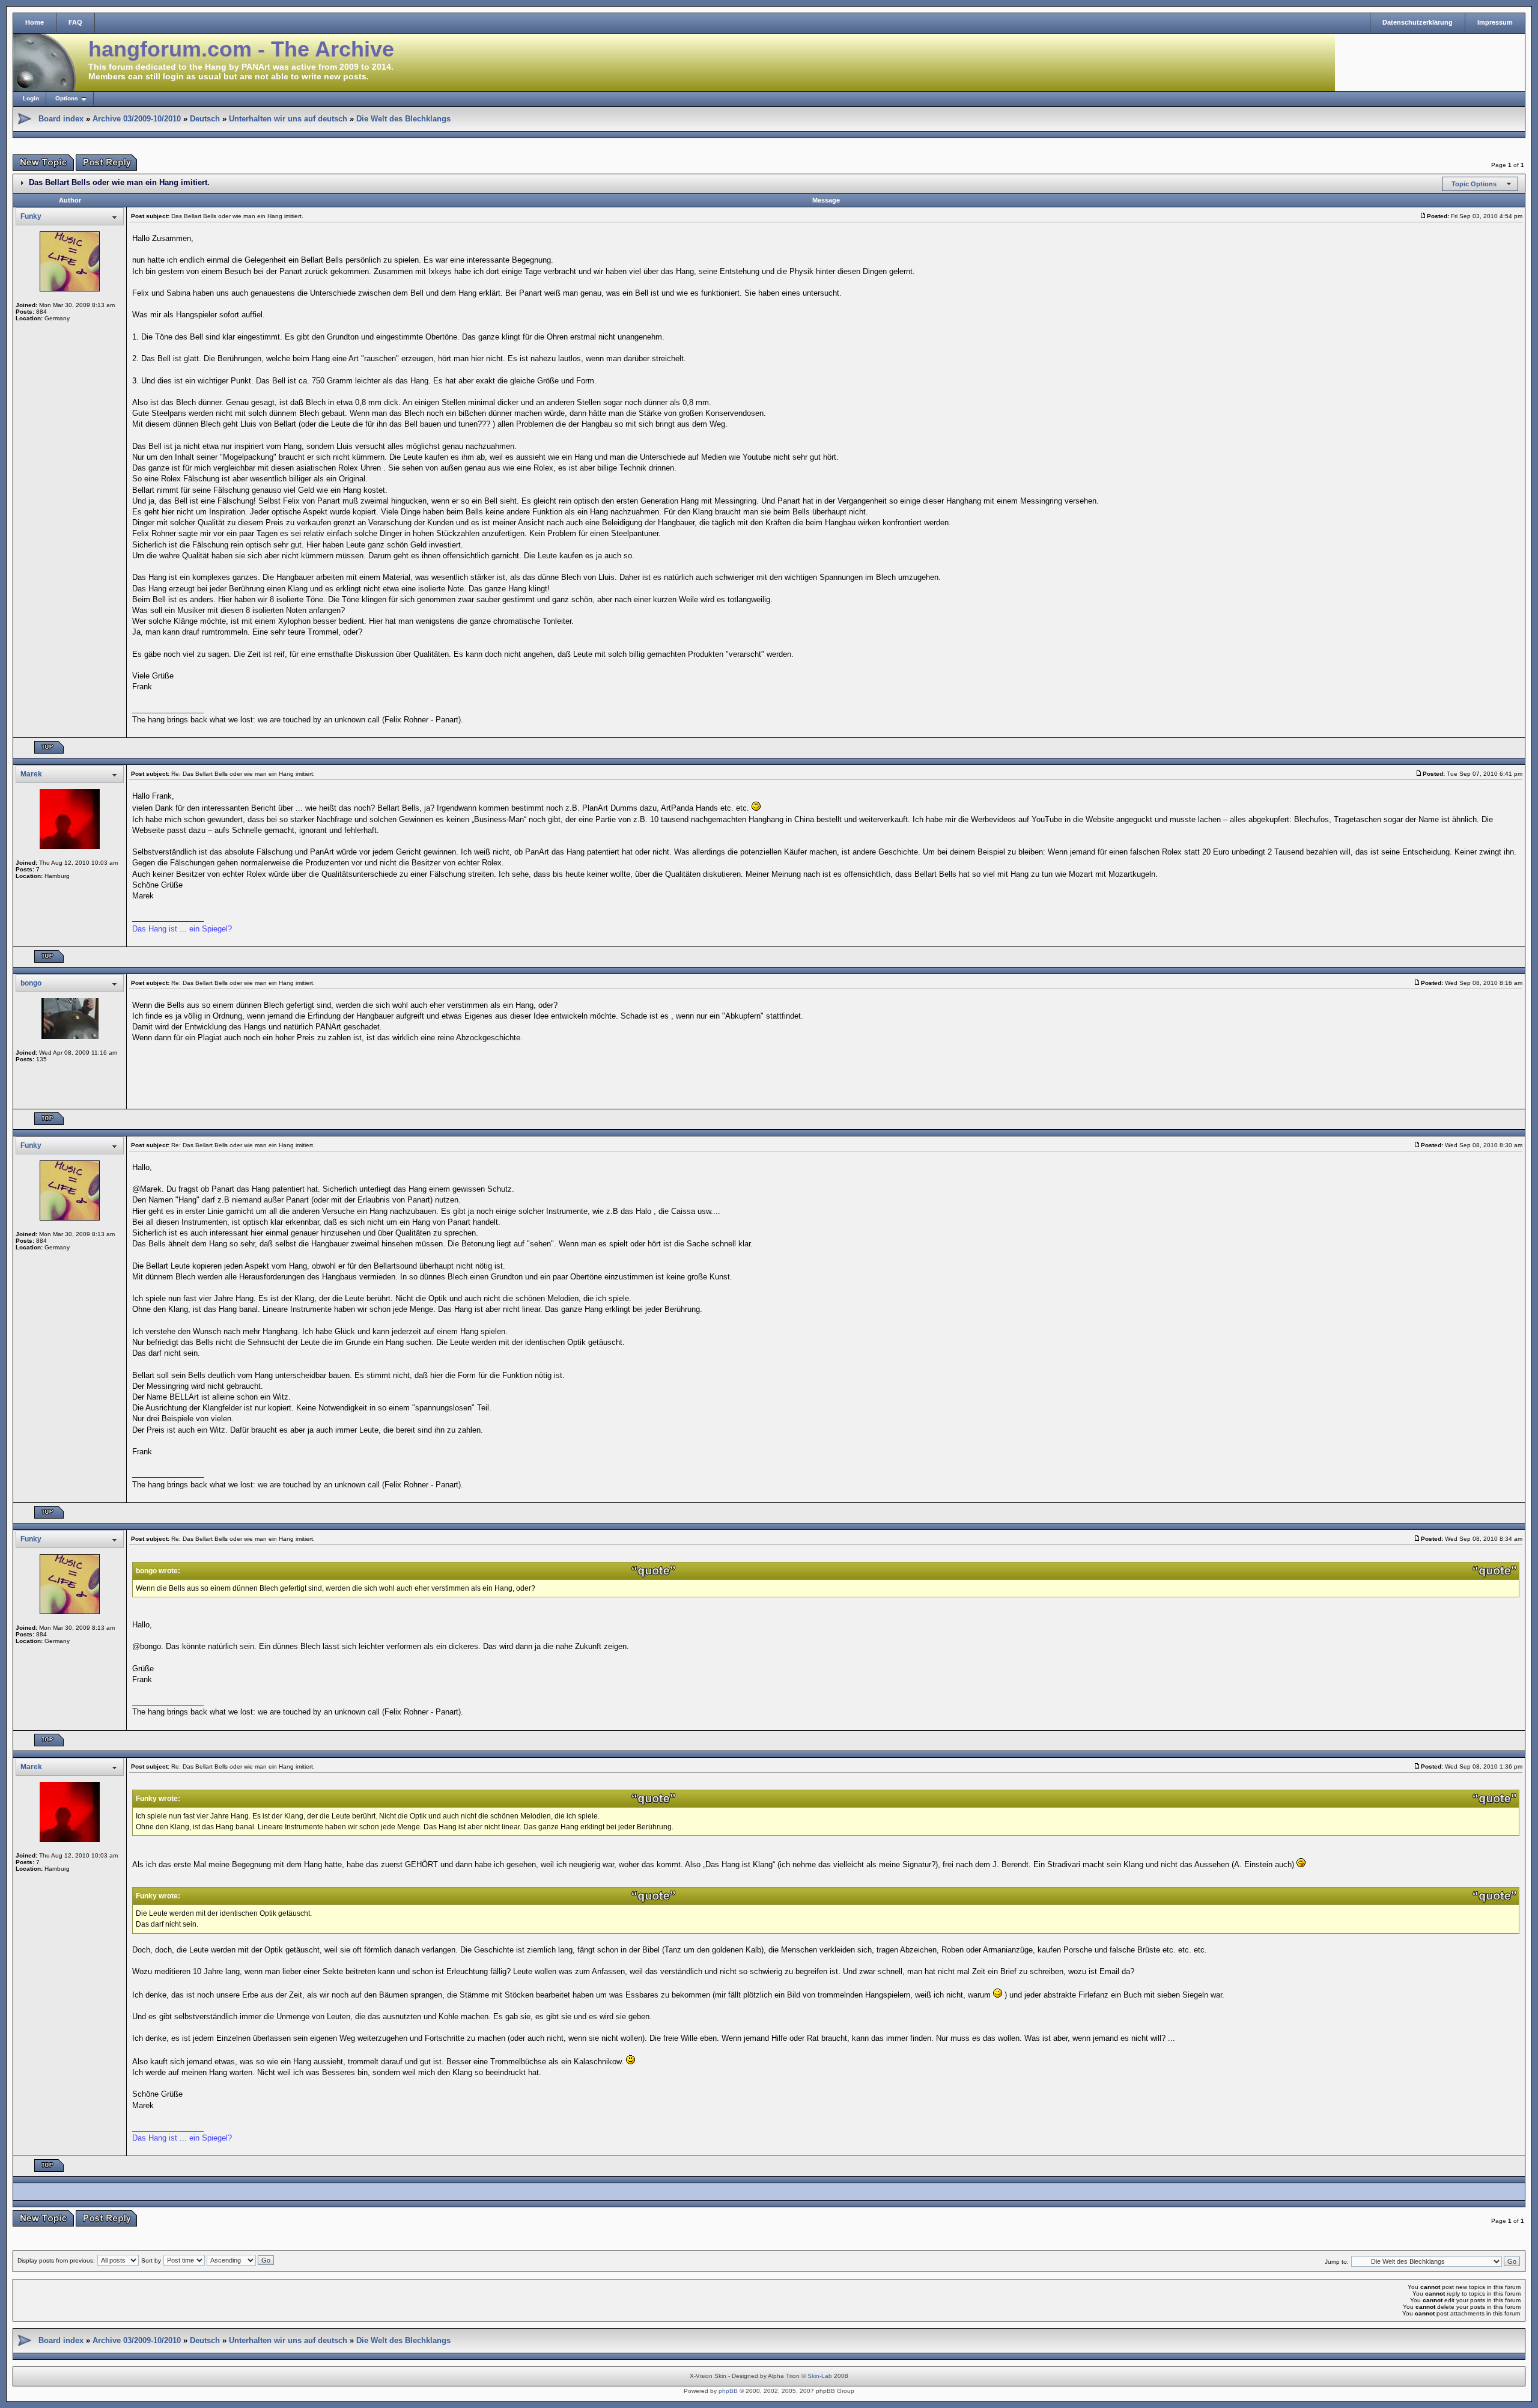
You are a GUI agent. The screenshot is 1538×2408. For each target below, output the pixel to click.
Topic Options (1474, 184)
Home (35, 22)
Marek (31, 774)
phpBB (728, 2391)
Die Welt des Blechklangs (403, 119)
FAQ (75, 22)
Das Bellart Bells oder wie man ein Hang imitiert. (119, 182)
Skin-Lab (820, 2376)
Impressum (1495, 22)
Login (31, 98)
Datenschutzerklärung (1418, 22)
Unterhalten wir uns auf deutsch (288, 119)
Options (67, 98)
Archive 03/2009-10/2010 (137, 119)
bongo (31, 983)
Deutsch (205, 119)
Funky (31, 216)
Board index (61, 119)
